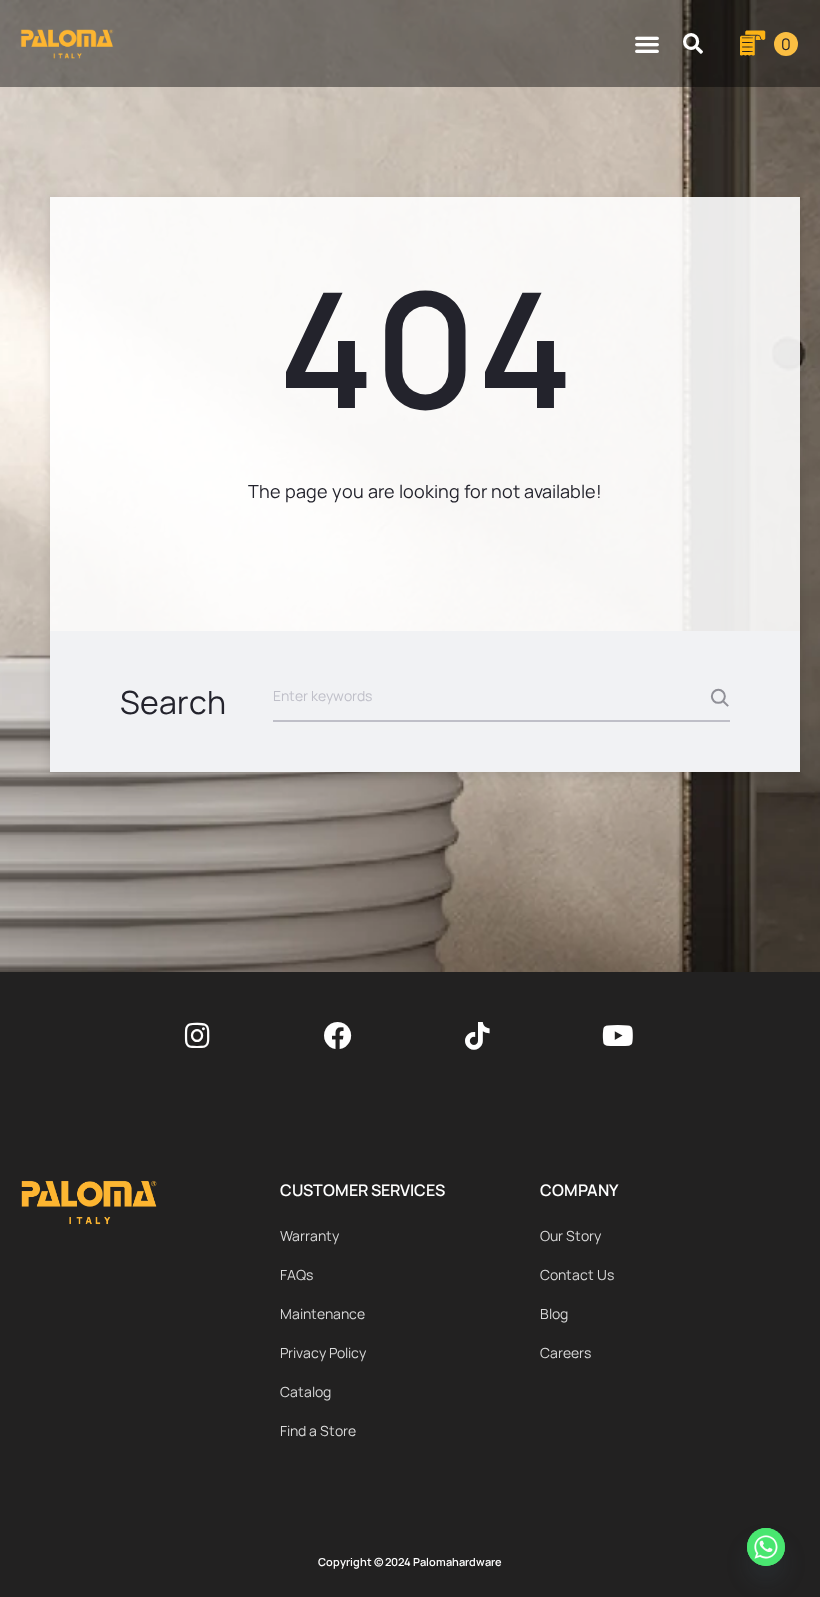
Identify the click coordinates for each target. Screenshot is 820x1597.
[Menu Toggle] (647, 44)
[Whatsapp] (769, 1550)
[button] (693, 43)
